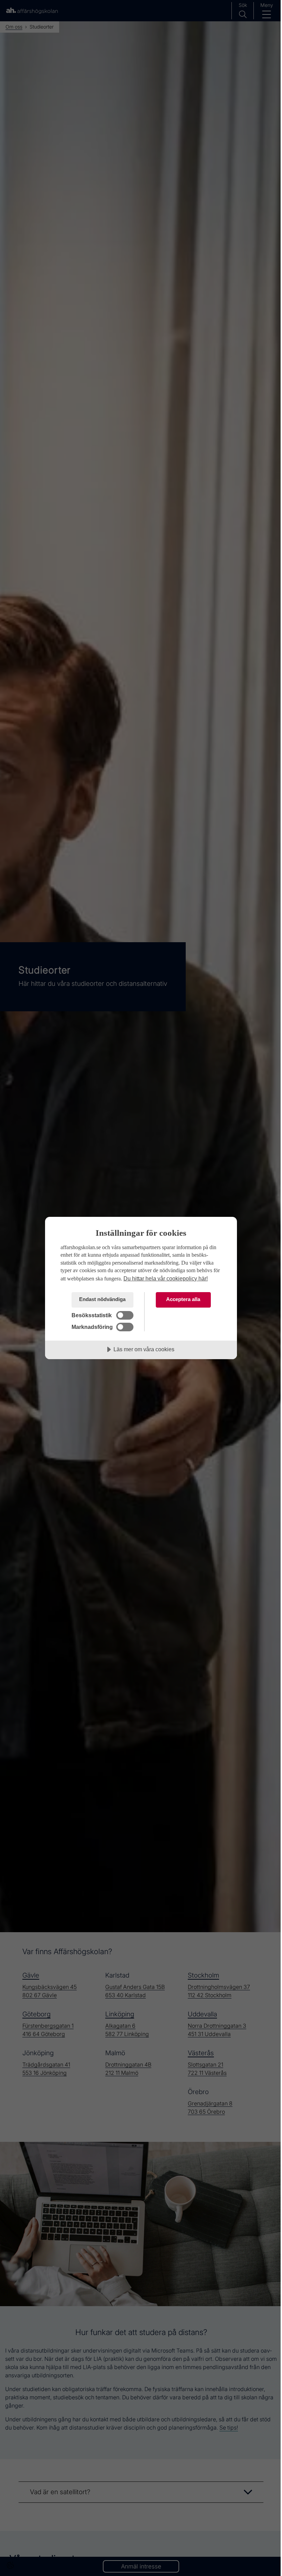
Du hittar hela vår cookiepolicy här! (166, 1278)
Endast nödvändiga (102, 1299)
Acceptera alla (183, 1299)
